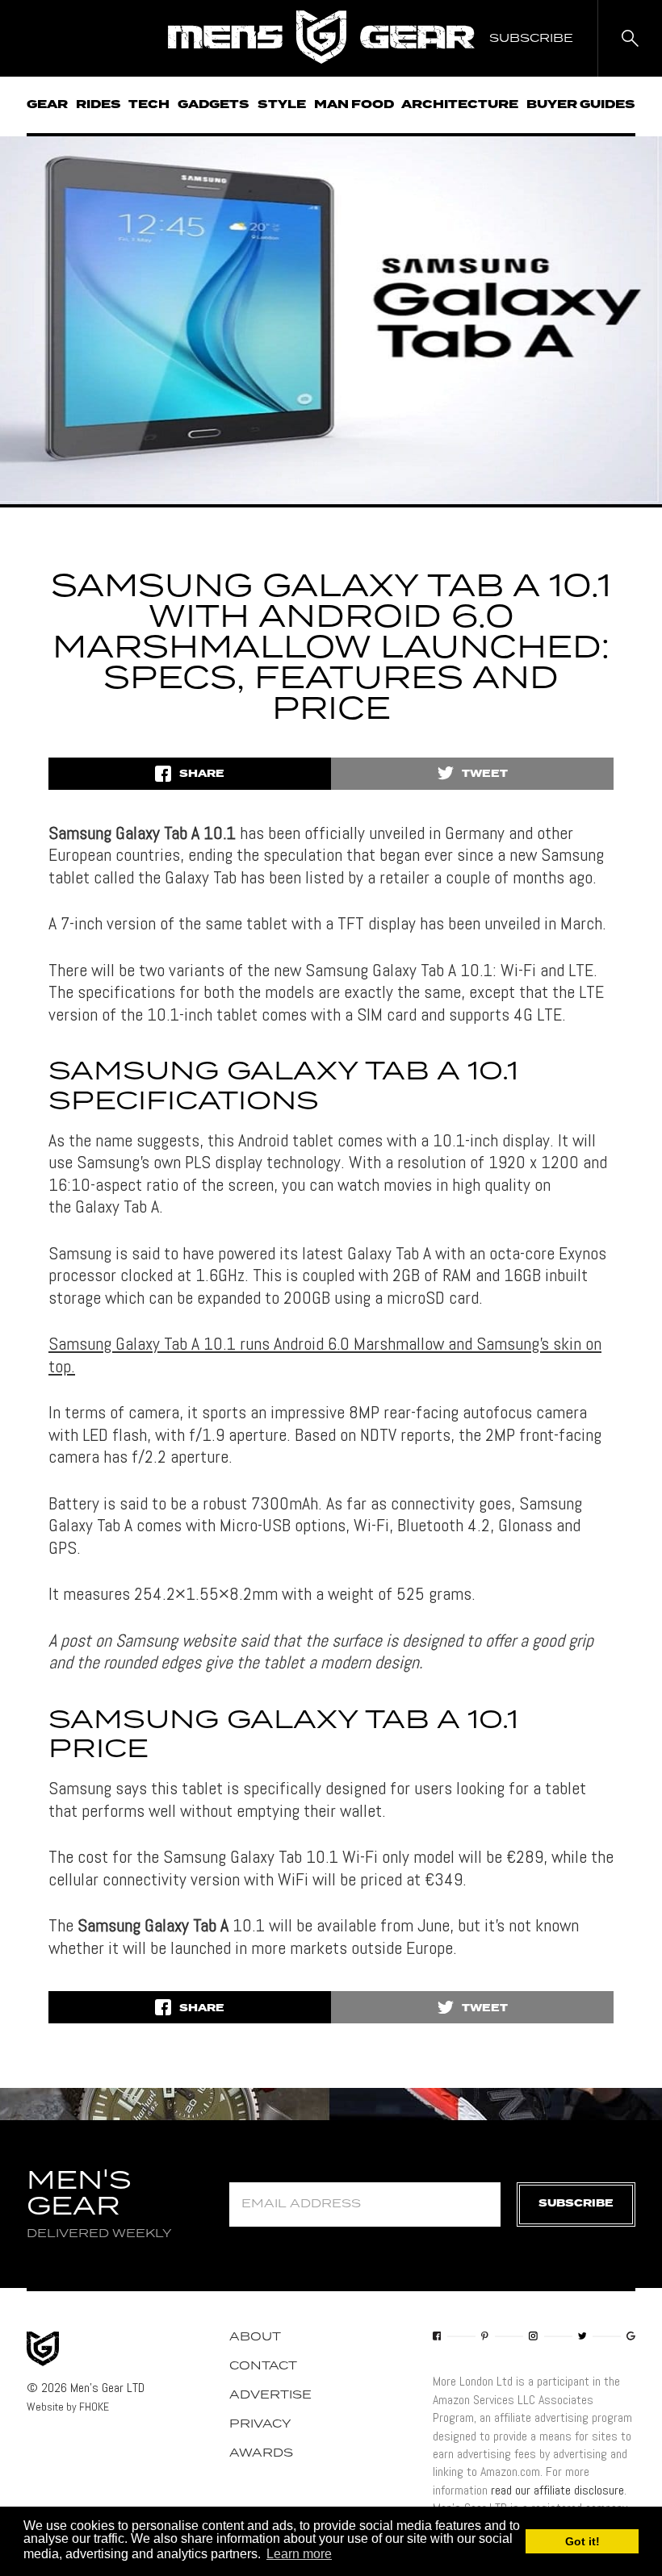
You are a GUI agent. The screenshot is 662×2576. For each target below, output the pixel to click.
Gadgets (214, 105)
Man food (354, 105)
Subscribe (576, 2204)
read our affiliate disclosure (557, 2490)
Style (282, 105)
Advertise (270, 2395)
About (255, 2337)
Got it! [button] (582, 2541)
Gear (47, 105)
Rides (98, 105)
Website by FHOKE (68, 2407)
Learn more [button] (299, 2554)
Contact (263, 2366)
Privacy (260, 2424)
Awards (261, 2453)
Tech (149, 105)
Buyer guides (581, 105)
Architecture (460, 105)
